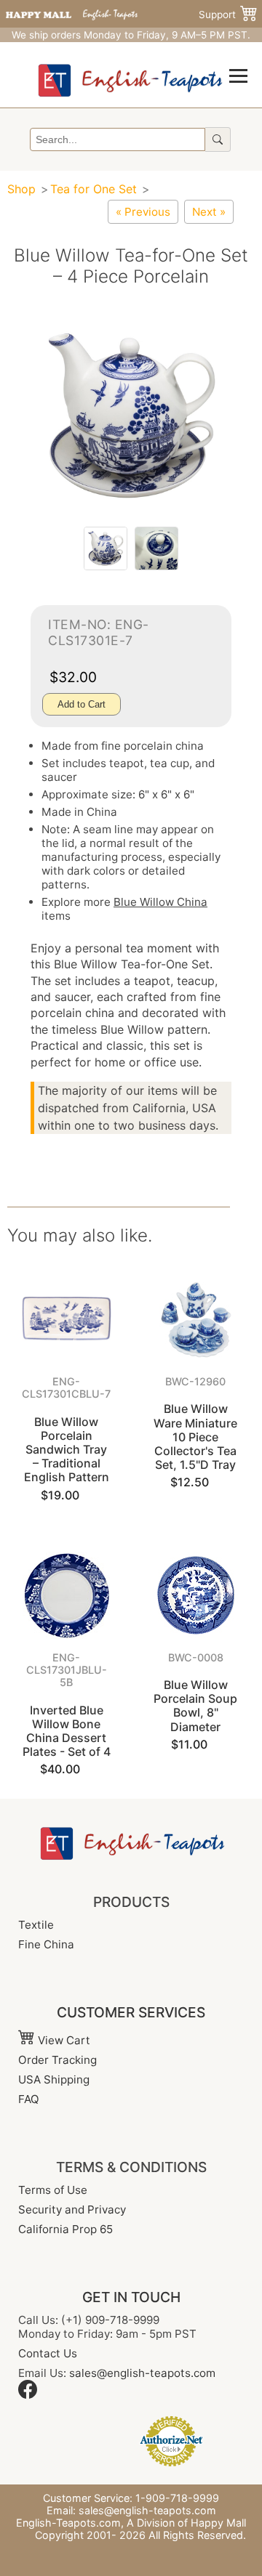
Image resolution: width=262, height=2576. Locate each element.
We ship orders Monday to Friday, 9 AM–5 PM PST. (131, 35)
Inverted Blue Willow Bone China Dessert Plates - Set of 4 (67, 1731)
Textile (36, 1925)
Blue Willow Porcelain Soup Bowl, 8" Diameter (195, 1706)
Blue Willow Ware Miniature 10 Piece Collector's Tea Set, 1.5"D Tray (195, 1437)
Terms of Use (53, 2190)
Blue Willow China (160, 902)
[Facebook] (28, 2395)
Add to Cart (82, 704)
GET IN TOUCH (131, 2297)
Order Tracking (57, 2060)
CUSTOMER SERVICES (131, 2012)
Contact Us (48, 2353)
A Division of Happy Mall (186, 2523)
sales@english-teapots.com (142, 2373)
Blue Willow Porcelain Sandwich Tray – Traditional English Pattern (67, 1450)
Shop (21, 189)
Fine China (46, 1944)
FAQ (29, 2099)
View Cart (63, 2040)
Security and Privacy (72, 2210)
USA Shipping (54, 2079)
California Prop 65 (65, 2229)
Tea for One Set (94, 189)
